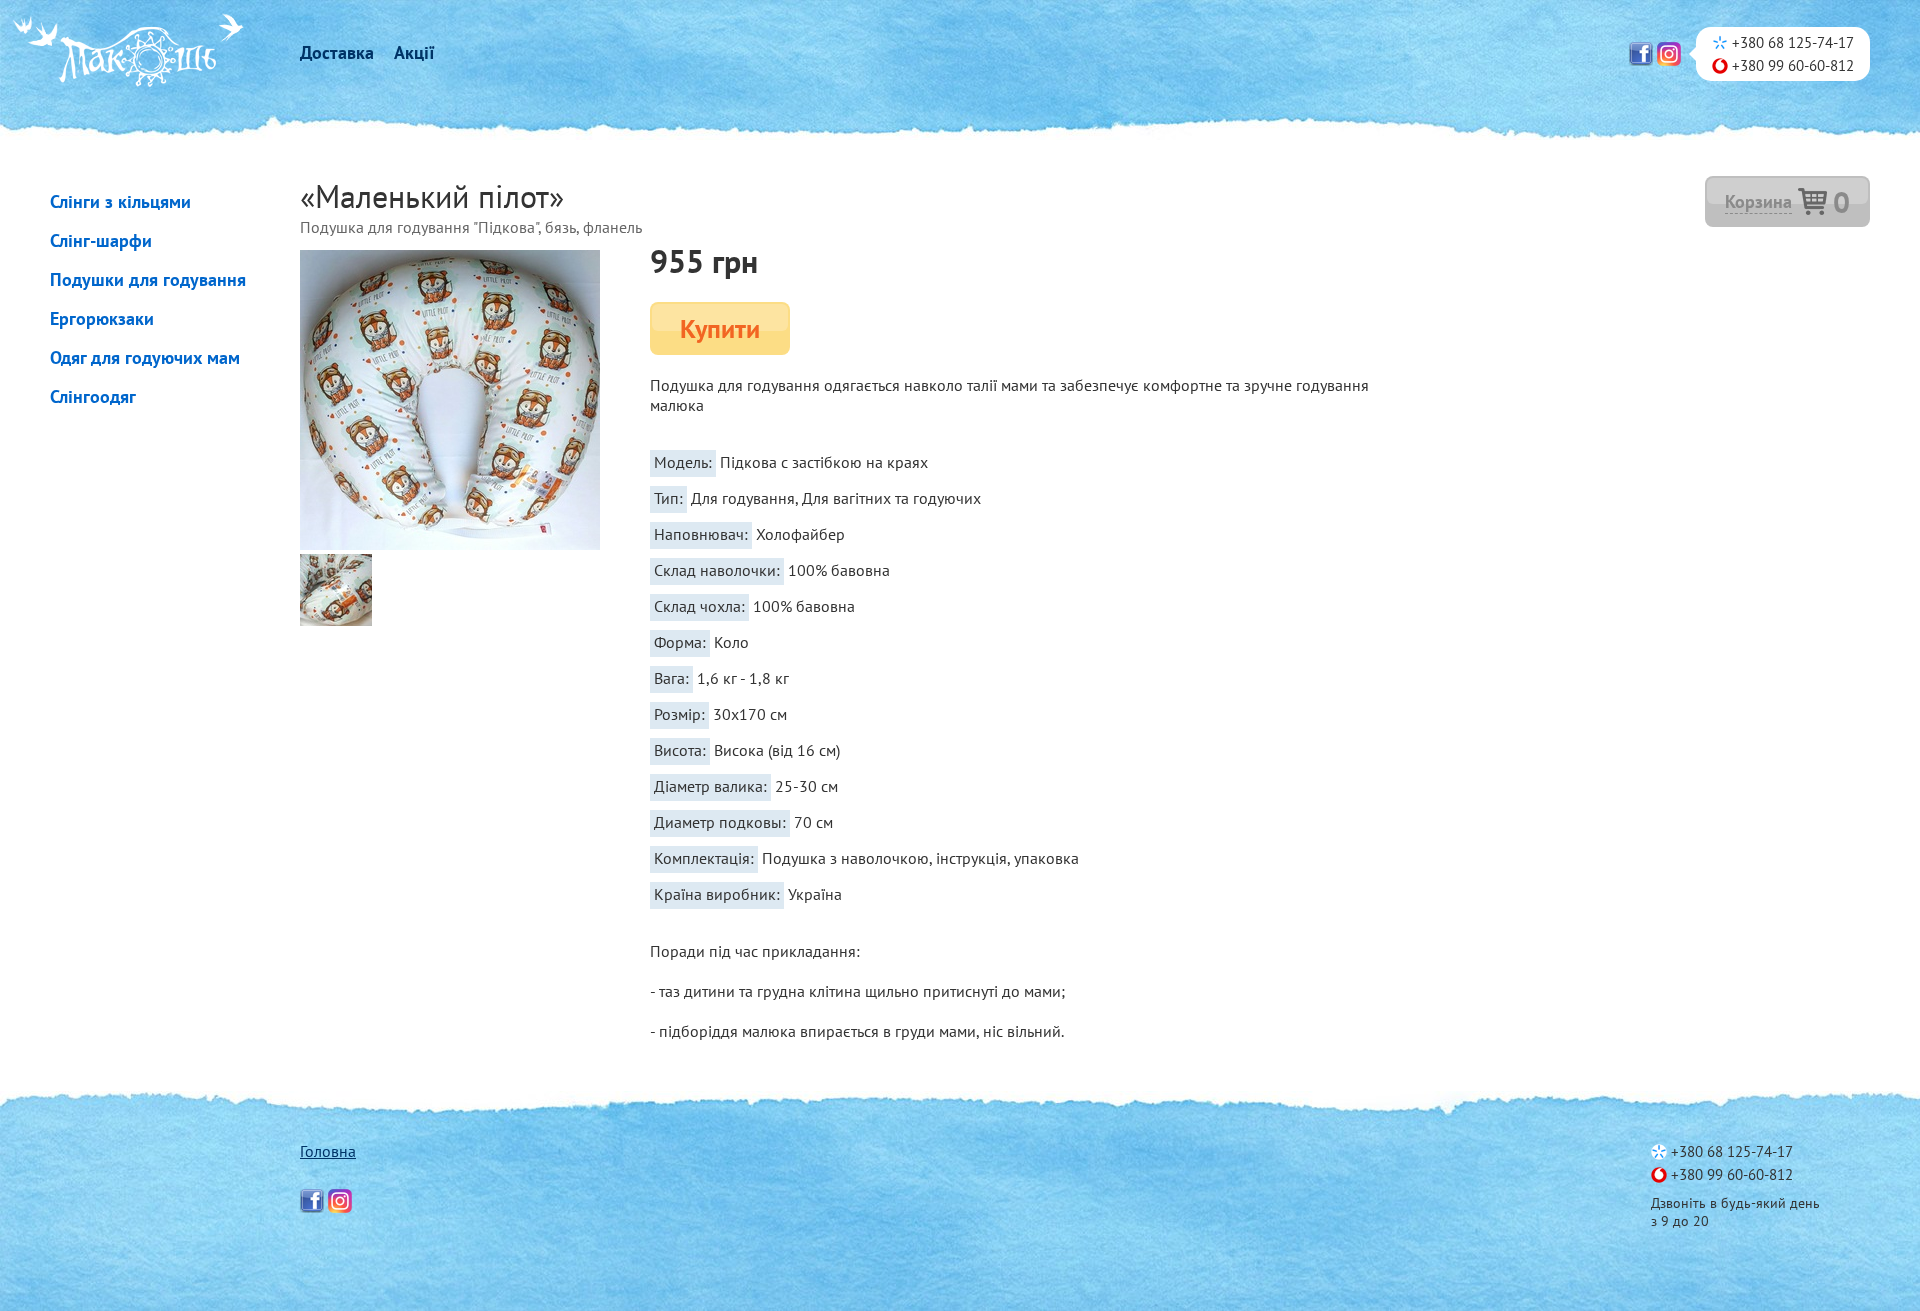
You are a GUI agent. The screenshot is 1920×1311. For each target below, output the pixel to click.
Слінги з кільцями (120, 201)
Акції (414, 52)
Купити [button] (720, 328)
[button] (1787, 201)
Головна (328, 1151)
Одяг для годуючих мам (145, 357)
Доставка (337, 52)
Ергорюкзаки (102, 318)
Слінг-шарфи (101, 240)
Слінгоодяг (93, 396)
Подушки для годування (148, 279)
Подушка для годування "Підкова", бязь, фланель (471, 227)
